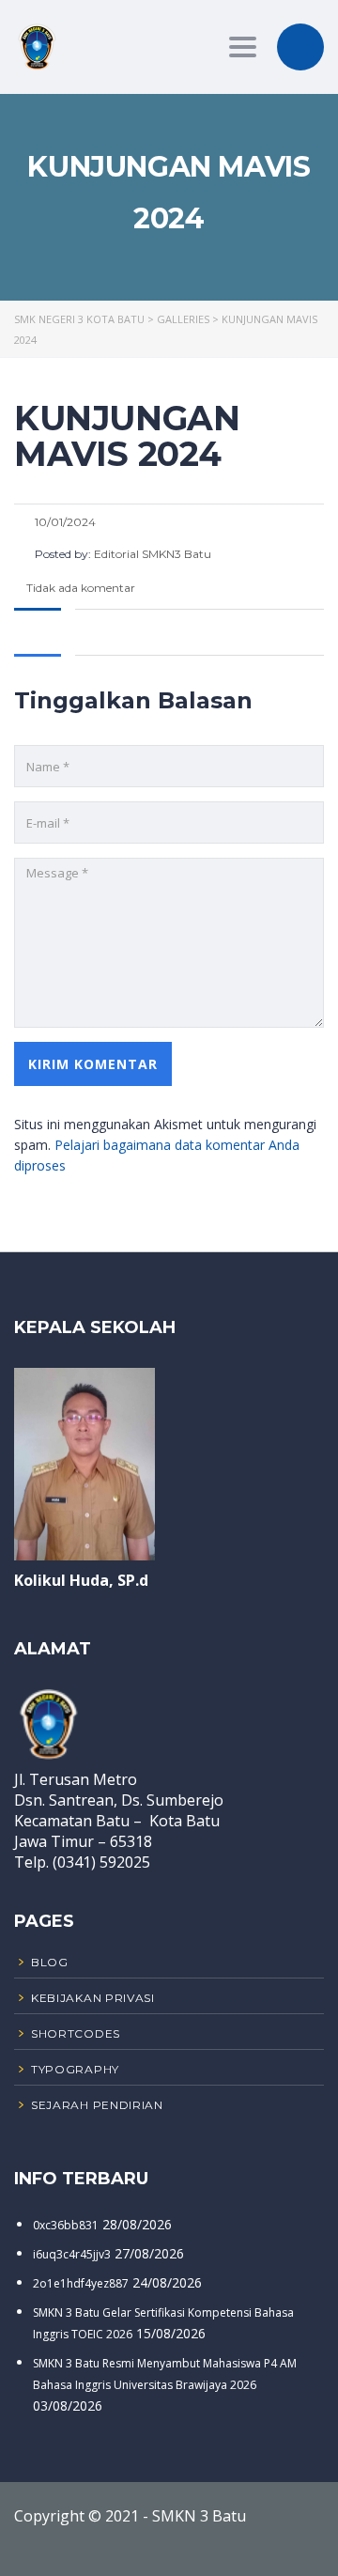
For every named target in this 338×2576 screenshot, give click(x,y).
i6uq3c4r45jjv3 (72, 2254)
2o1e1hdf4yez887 (81, 2283)
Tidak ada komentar (79, 588)
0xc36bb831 (66, 2225)
